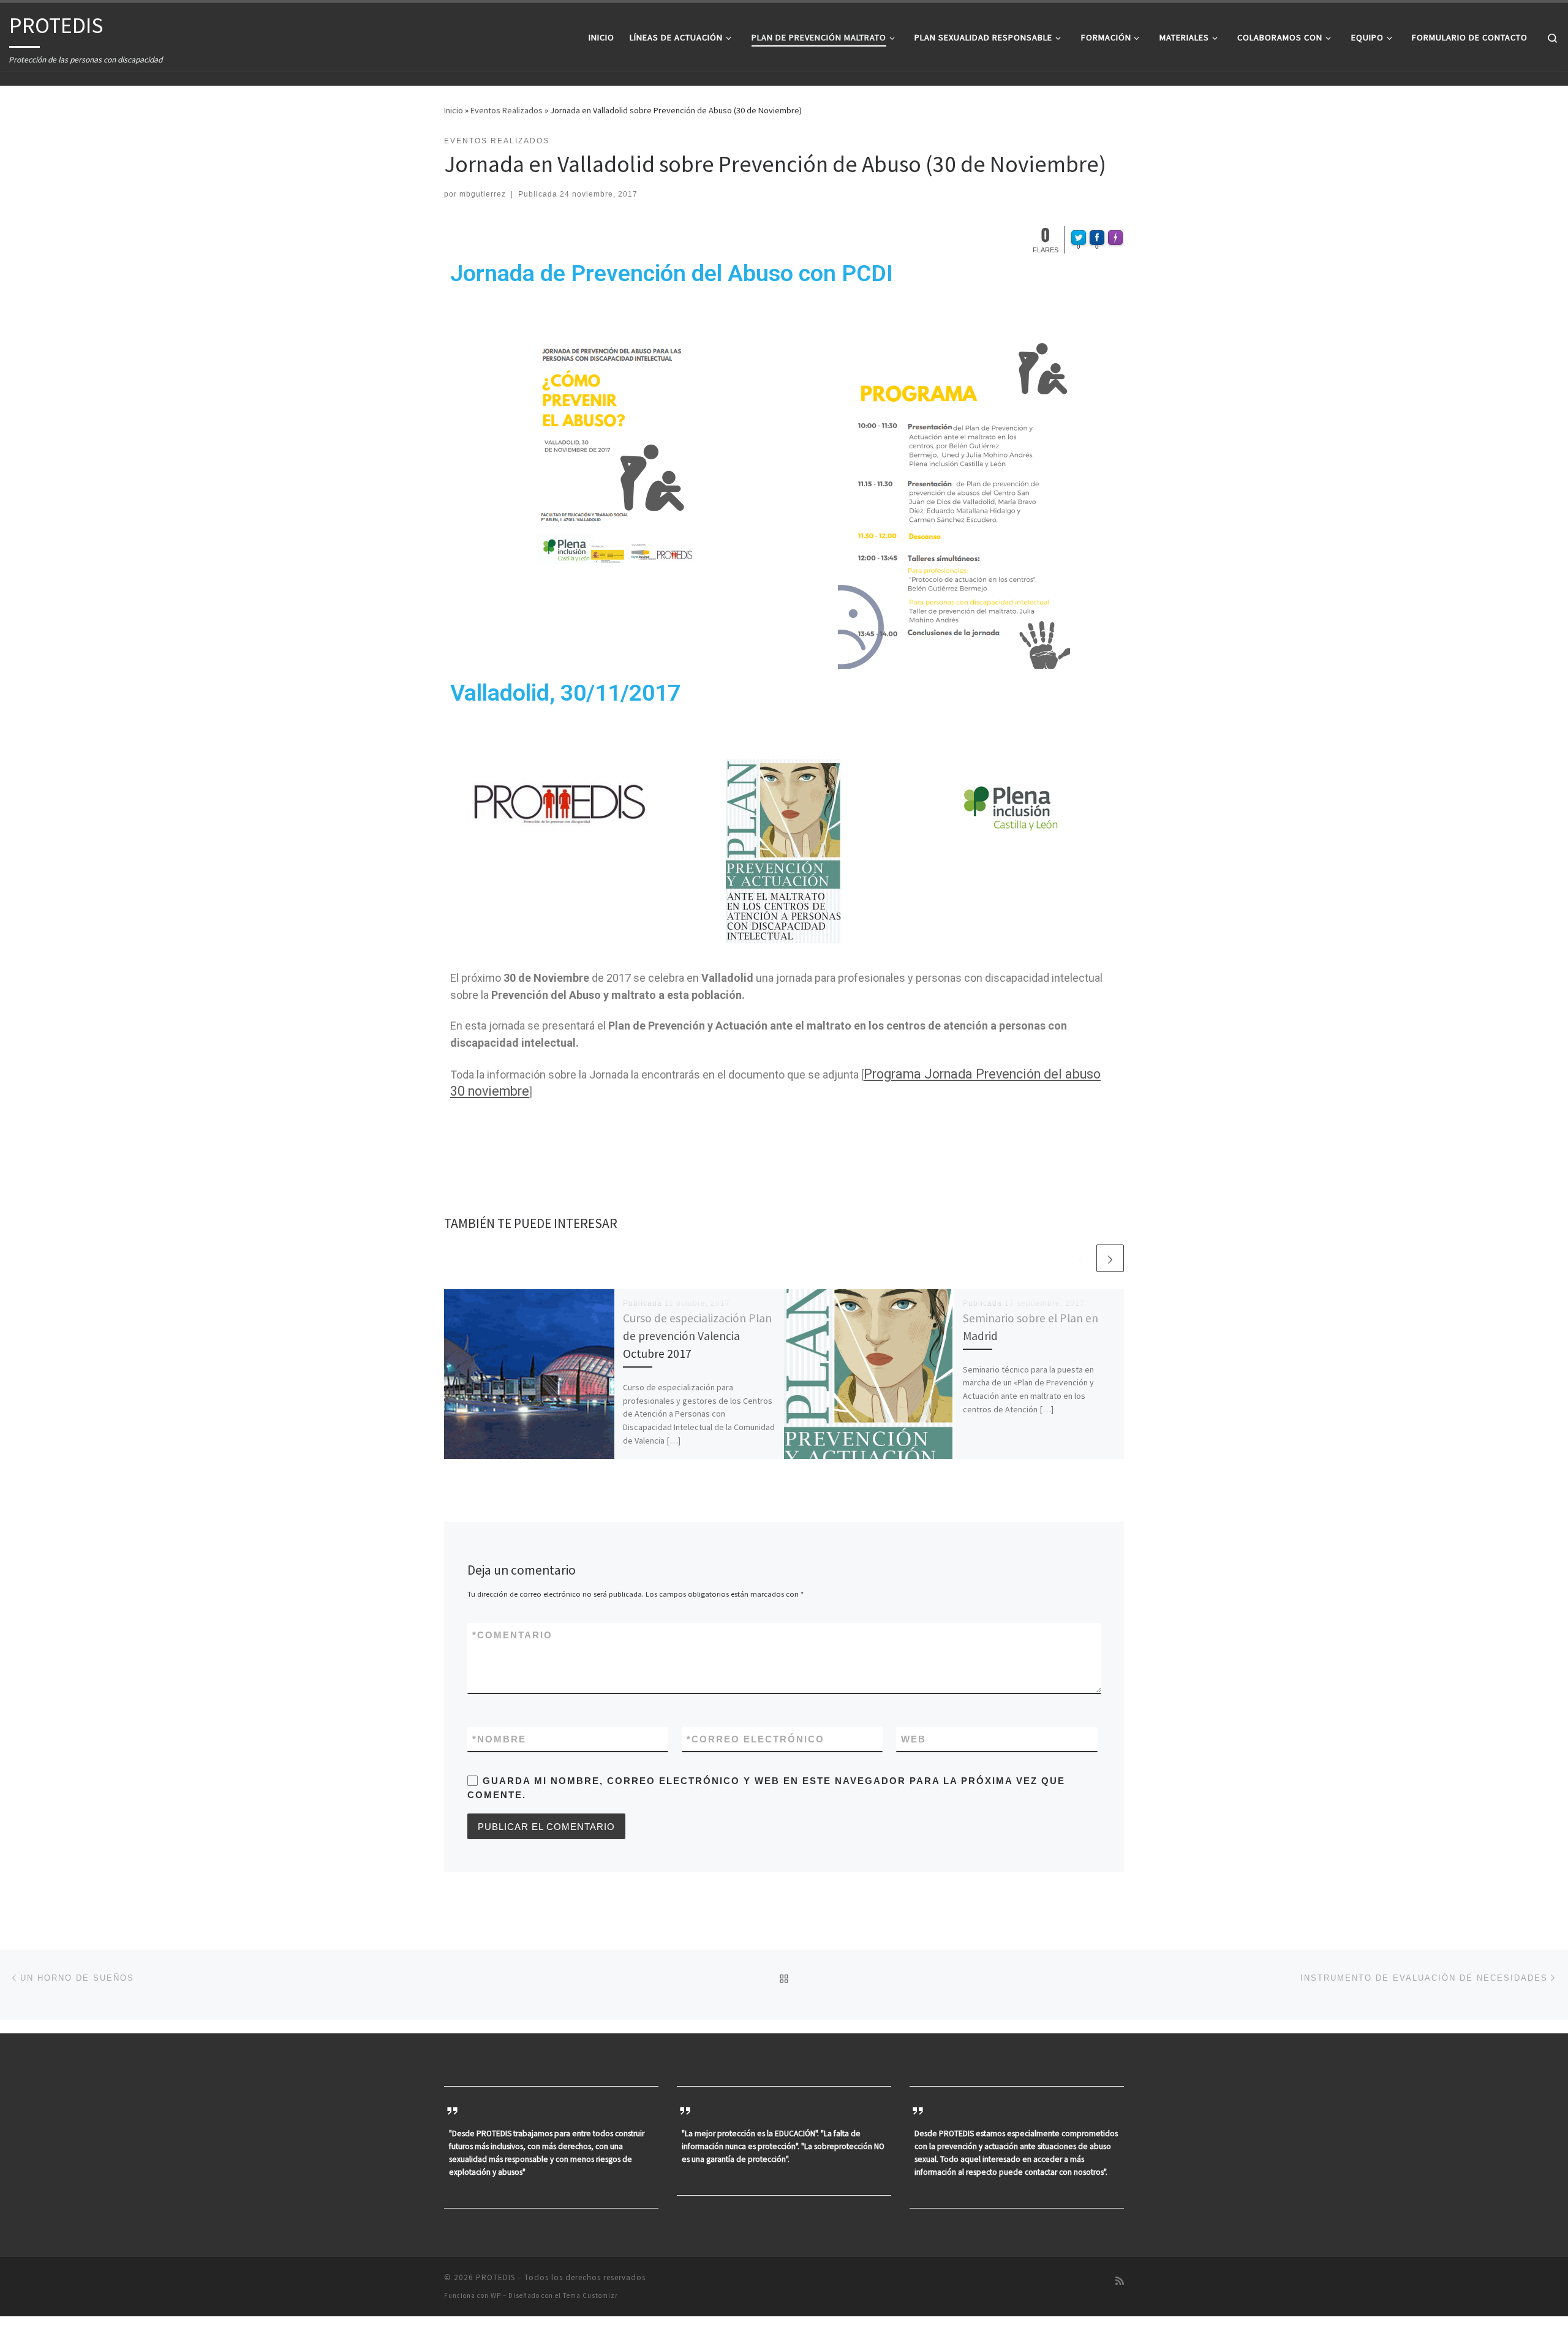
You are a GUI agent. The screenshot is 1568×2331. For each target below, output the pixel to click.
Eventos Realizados (507, 110)
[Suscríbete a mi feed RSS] (1120, 2281)
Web (914, 1739)
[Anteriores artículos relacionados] (1081, 1258)
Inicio (454, 110)
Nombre (499, 1739)
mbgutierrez (483, 194)
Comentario (512, 1635)
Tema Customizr (590, 2295)
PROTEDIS (496, 2277)
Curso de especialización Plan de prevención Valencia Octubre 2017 (697, 1336)
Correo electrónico (756, 1739)
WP (496, 2295)
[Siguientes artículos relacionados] (1110, 1258)
